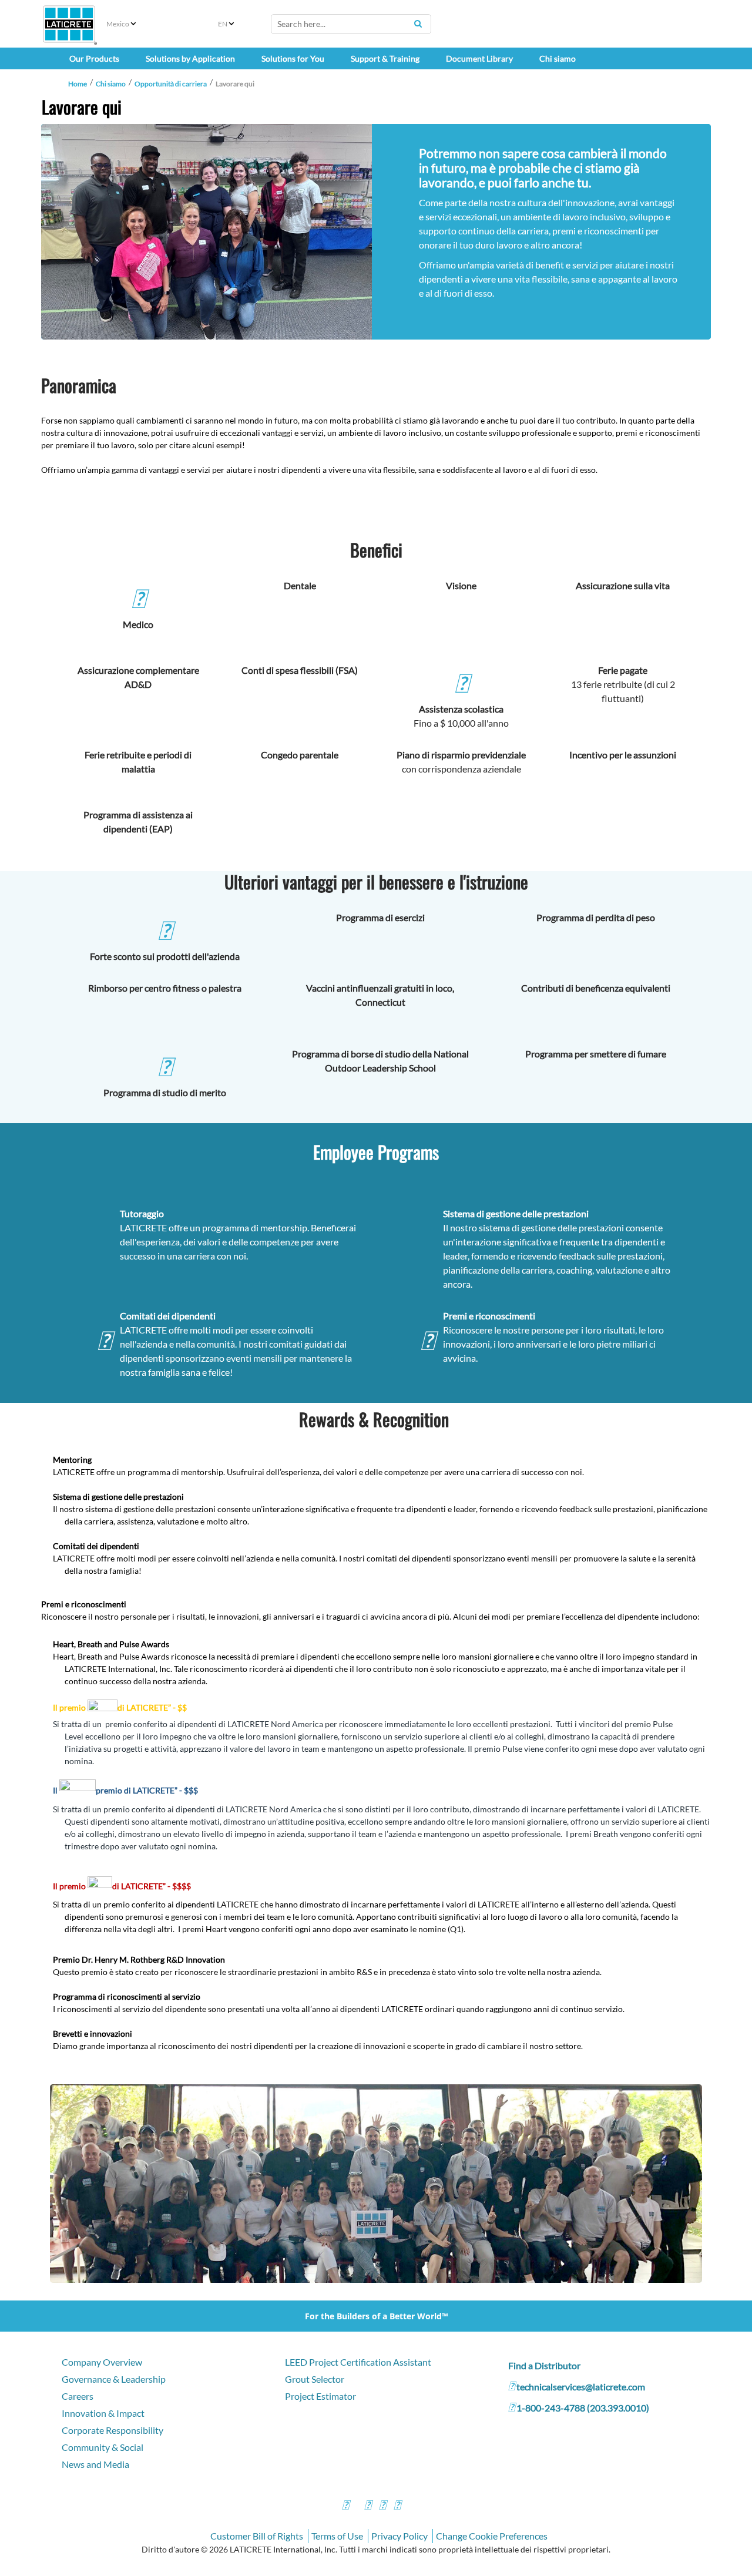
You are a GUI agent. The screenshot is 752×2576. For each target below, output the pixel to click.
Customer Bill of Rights (257, 2536)
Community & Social (103, 2447)
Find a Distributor (544, 2365)
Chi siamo (111, 84)
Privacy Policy (399, 2536)
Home (78, 84)
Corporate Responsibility (113, 2430)
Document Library (479, 58)
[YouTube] (382, 2506)
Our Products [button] (94, 58)
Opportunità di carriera (171, 84)
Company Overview (102, 2362)
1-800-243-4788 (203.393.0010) (583, 2408)
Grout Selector (315, 2379)
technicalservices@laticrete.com (581, 2387)
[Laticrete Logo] (69, 24)
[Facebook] (345, 2506)
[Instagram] (368, 2506)
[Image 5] (376, 2183)
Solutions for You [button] (293, 58)
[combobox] (351, 24)
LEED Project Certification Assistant (358, 2362)
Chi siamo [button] (558, 58)
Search (418, 23)
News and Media (95, 2464)
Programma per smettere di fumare (596, 1054)
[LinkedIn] (397, 2506)
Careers (78, 2396)
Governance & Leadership (114, 2379)
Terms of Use (337, 2536)
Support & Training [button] (385, 58)
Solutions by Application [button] (190, 58)
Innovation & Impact (103, 2413)
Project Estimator (320, 2396)
